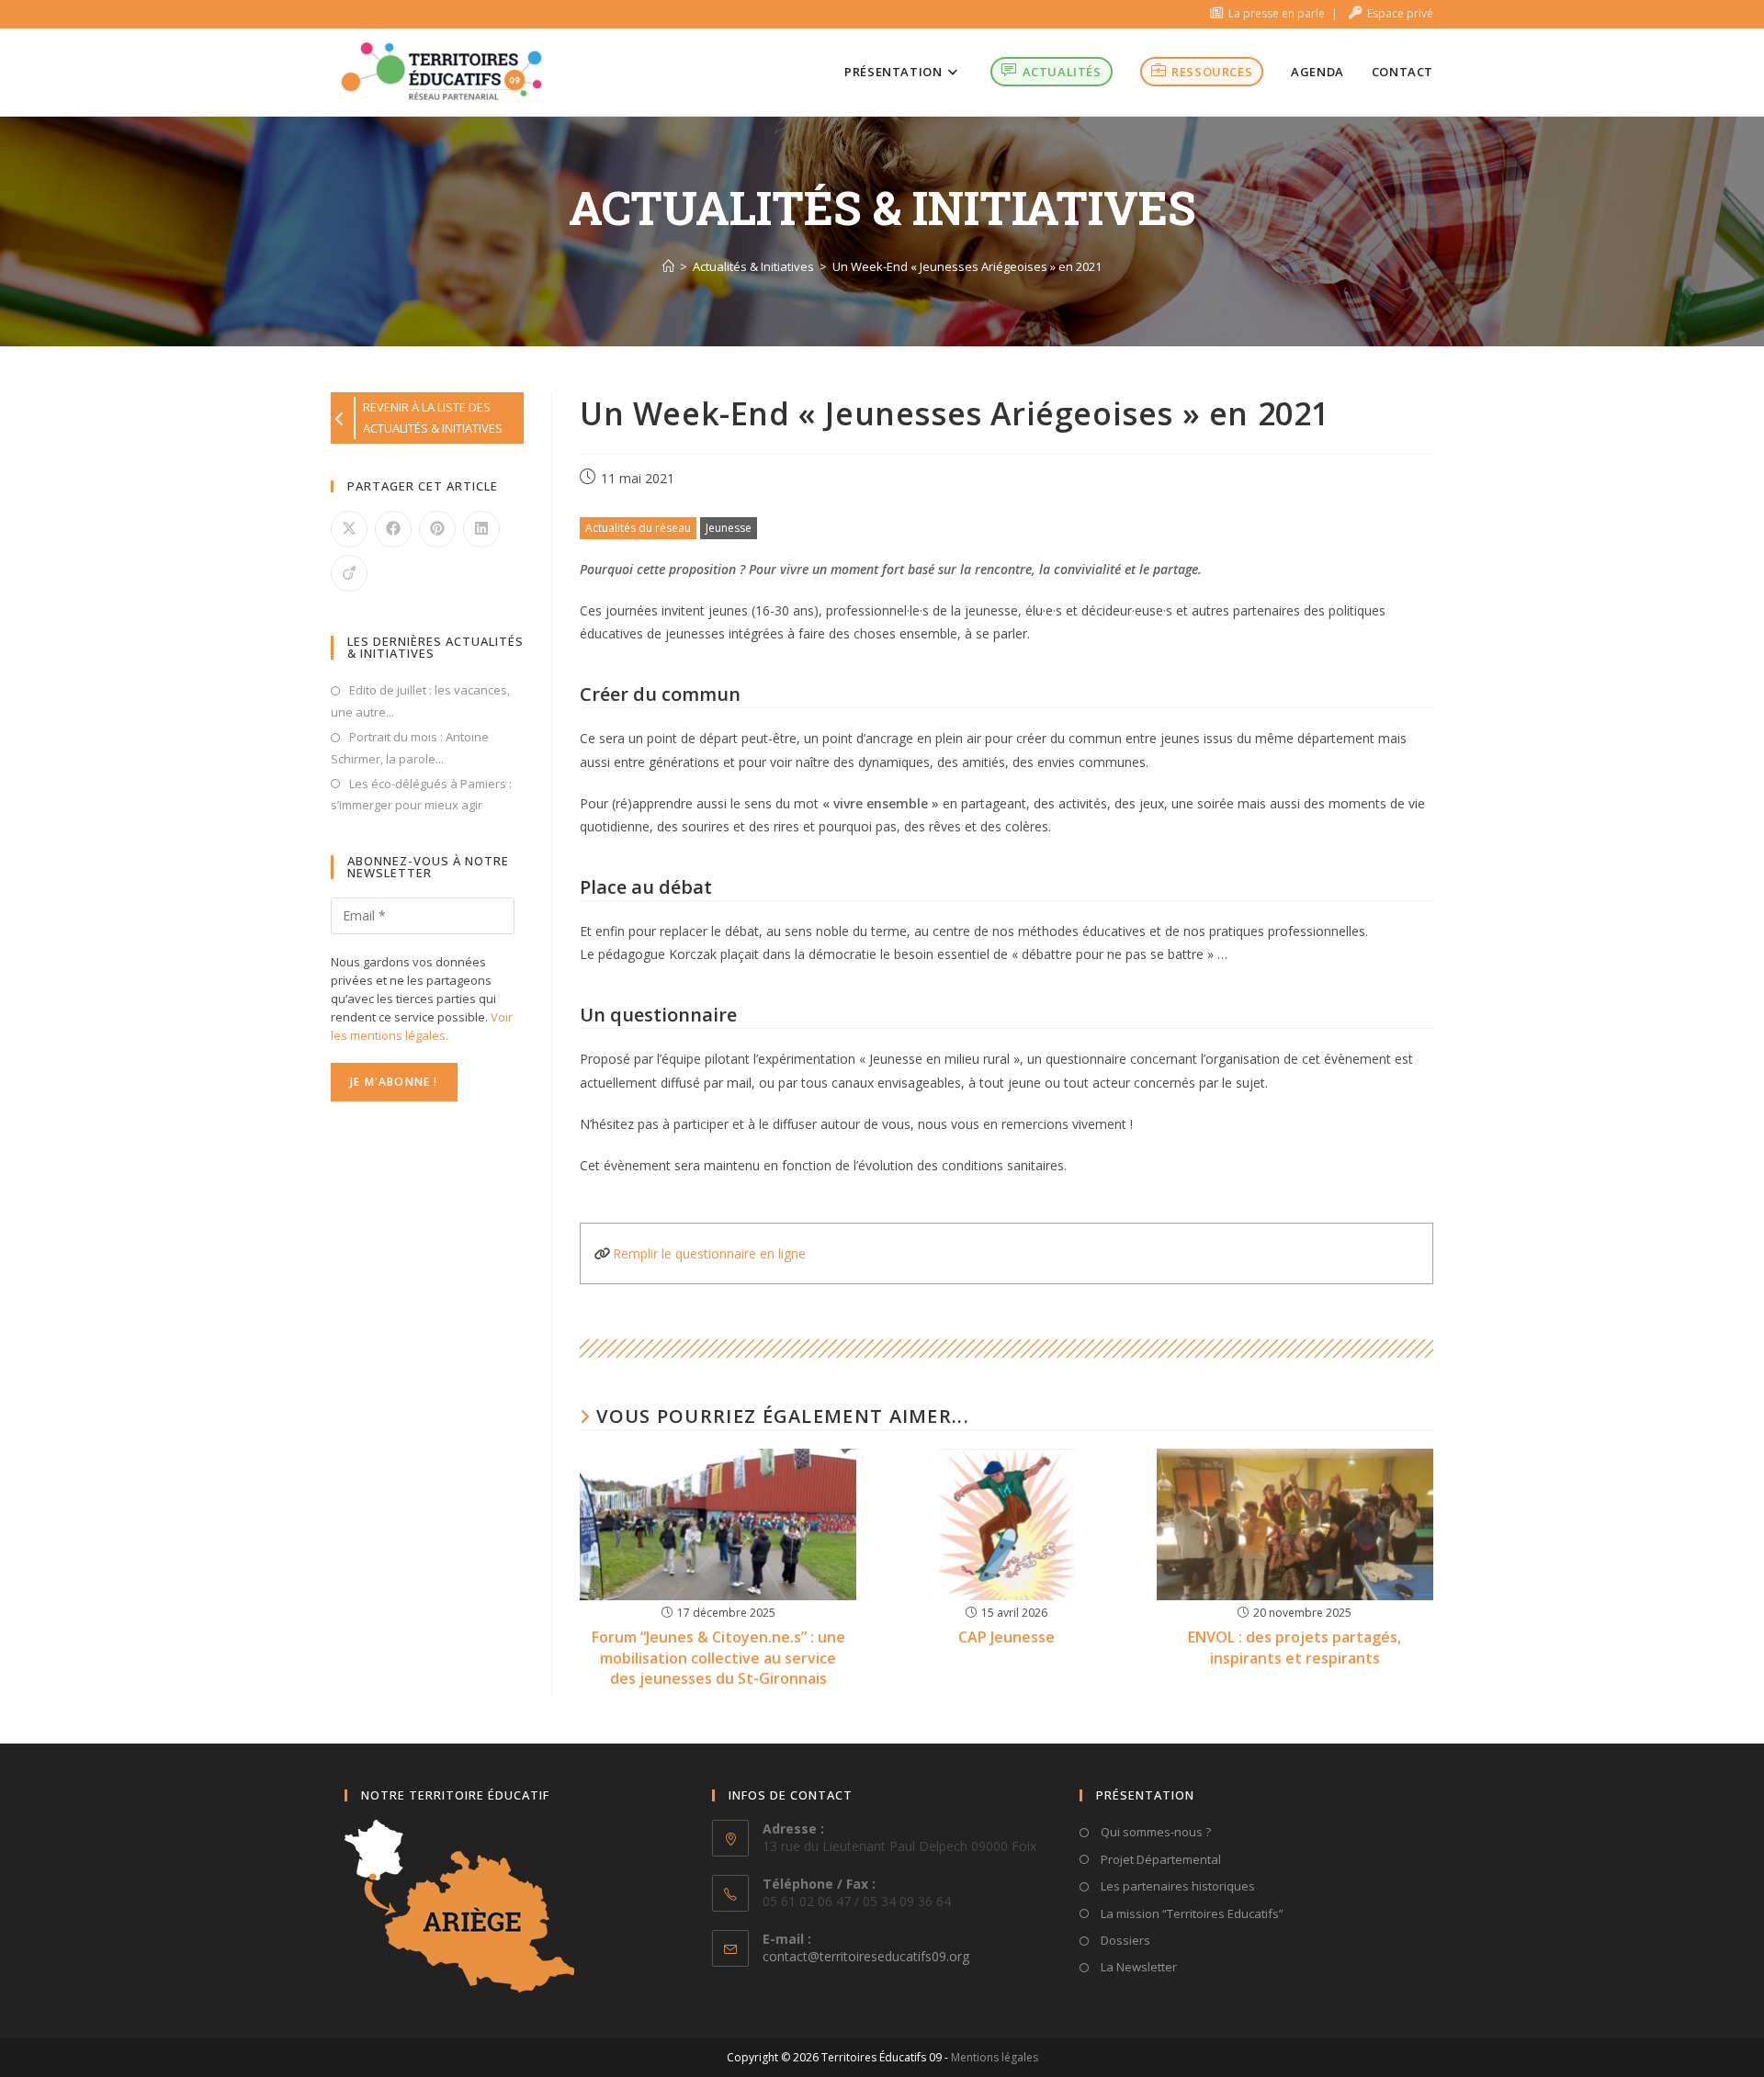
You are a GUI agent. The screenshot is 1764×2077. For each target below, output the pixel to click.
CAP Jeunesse (1006, 1637)
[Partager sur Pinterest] (437, 529)
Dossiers (1124, 1940)
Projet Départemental (1159, 1859)
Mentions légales (995, 2057)
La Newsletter (1137, 1967)
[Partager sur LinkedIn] (481, 529)
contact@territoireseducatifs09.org (866, 1956)
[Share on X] (349, 529)
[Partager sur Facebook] (393, 529)
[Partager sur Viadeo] (349, 573)
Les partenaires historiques (1176, 1886)
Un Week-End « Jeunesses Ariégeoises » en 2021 (967, 266)
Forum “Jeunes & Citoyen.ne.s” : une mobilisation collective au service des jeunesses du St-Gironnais (718, 1658)
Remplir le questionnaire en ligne (709, 1253)
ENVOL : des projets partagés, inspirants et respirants (1295, 1647)
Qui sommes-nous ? (1154, 1832)
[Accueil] (668, 266)
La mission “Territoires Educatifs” (1191, 1913)
